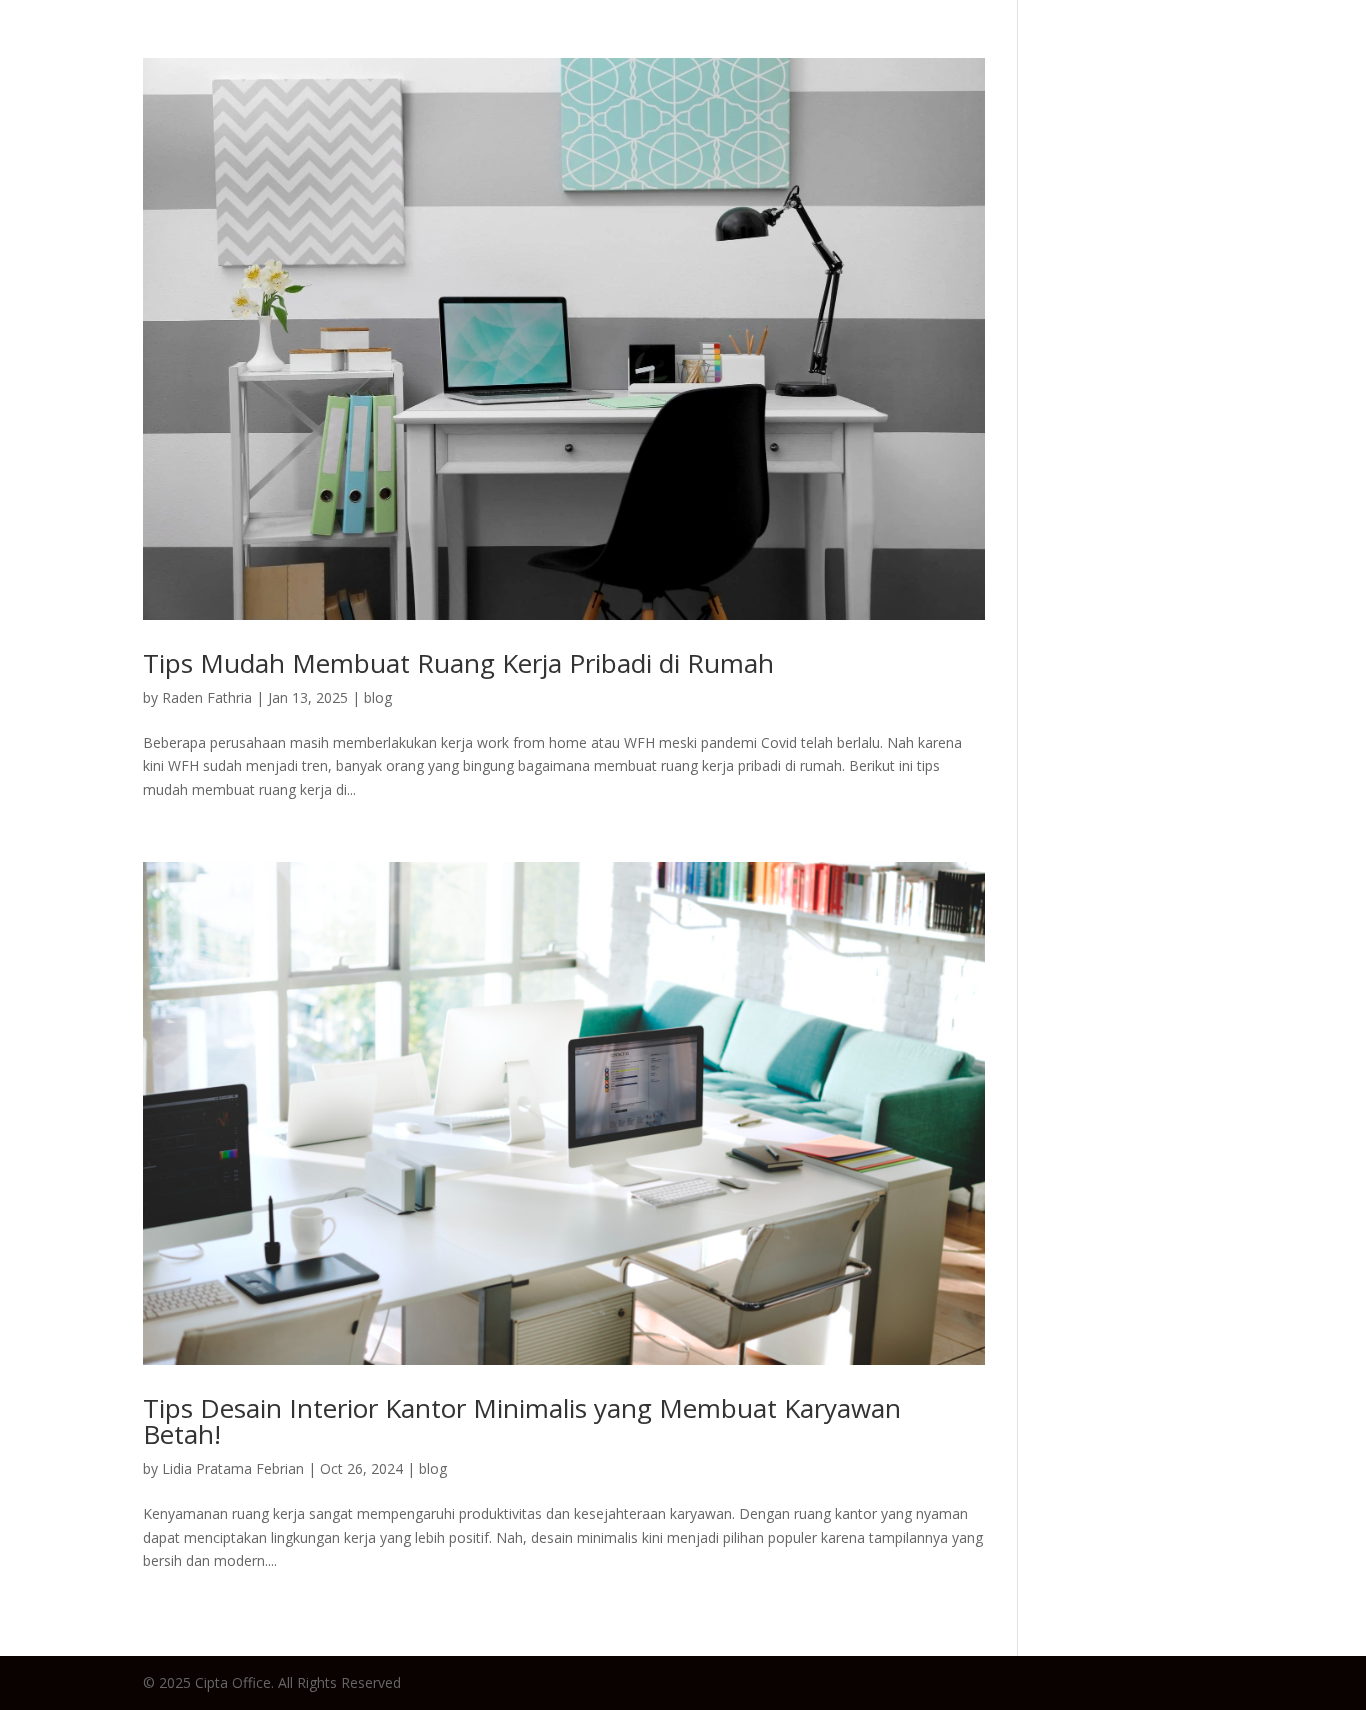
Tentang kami (1268, 54)
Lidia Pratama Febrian (233, 1468)
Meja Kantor (881, 54)
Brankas (1140, 54)
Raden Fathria (207, 697)
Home (706, 54)
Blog (779, 54)
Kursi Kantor (1020, 54)
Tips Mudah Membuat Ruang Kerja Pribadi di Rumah (458, 663)
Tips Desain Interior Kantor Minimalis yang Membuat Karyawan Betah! (522, 1421)
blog (378, 697)
